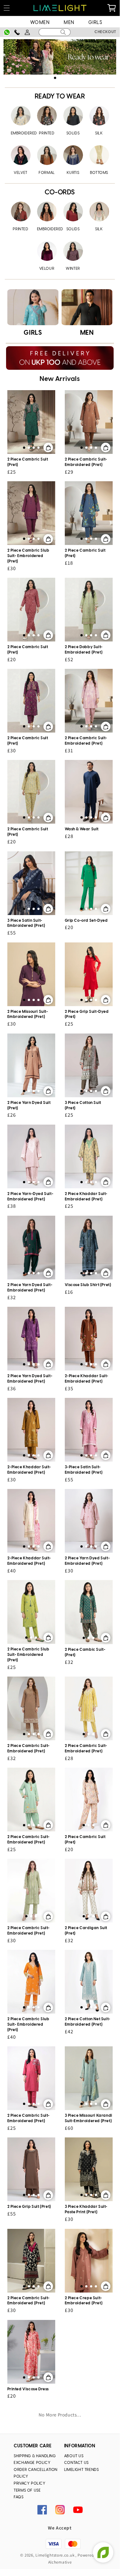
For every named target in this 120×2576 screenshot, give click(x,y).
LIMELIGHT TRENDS (82, 2470)
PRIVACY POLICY (30, 2483)
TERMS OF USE (27, 2490)
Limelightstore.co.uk (55, 2555)
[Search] (63, 32)
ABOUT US (74, 2456)
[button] (55, 78)
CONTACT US (76, 2463)
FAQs (19, 2497)
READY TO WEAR (60, 97)
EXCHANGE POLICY (32, 2463)
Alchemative (60, 2562)
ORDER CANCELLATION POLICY (36, 2473)
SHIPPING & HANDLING (35, 2456)
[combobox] (54, 32)
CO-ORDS (60, 193)
